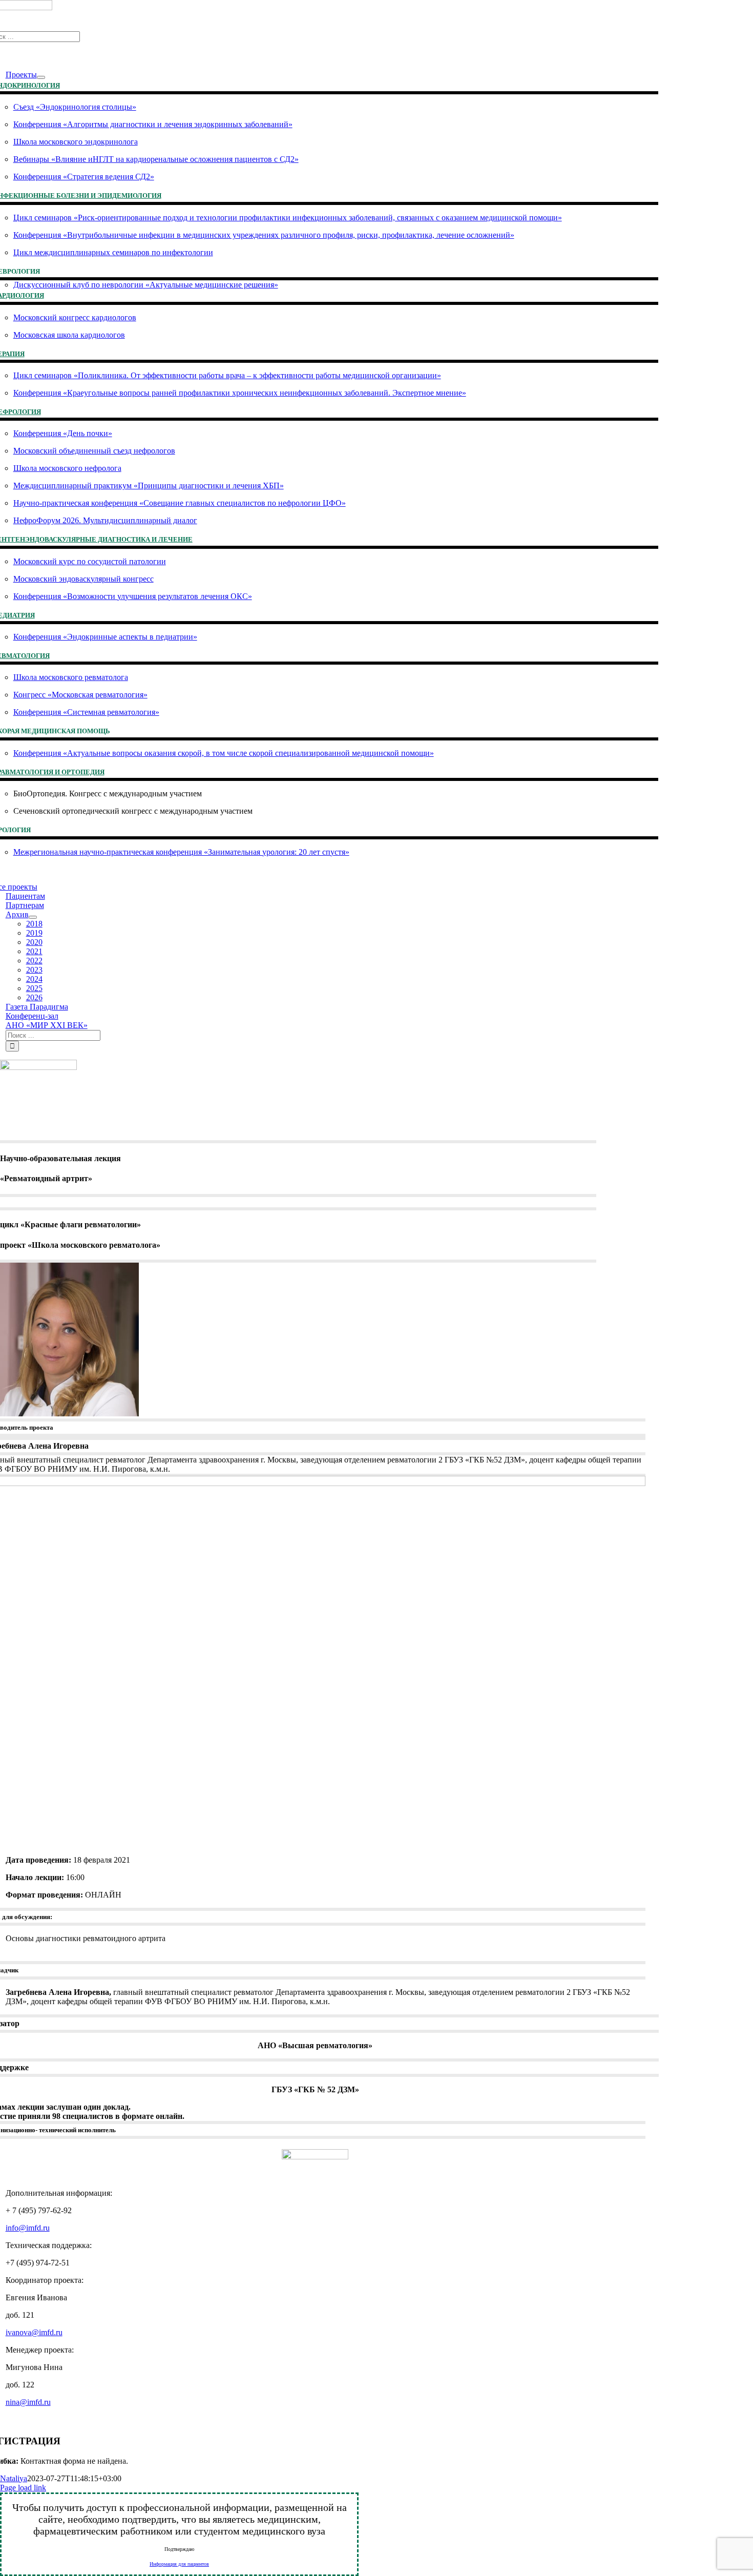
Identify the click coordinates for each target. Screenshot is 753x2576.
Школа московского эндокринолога (76, 142)
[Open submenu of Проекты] (41, 77)
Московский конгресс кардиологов (75, 317)
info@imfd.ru (28, 2228)
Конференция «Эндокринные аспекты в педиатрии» (105, 637)
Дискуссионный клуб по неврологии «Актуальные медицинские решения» (146, 285)
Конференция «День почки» (63, 433)
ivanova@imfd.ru (34, 2332)
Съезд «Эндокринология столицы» (75, 107)
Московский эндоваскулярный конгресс (83, 579)
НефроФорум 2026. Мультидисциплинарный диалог (105, 520)
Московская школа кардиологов (69, 335)
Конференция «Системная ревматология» (86, 712)
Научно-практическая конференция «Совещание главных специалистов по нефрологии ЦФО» (180, 503)
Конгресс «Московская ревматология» (80, 695)
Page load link (23, 2488)
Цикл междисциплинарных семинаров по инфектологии (113, 252)
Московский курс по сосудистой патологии (90, 561)
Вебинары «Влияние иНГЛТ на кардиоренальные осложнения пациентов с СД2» (156, 159)
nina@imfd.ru (28, 2402)
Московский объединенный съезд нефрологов (94, 451)
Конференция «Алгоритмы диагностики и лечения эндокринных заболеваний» (153, 124)
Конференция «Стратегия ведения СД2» (84, 177)
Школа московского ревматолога (71, 677)
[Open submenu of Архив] (33, 917)
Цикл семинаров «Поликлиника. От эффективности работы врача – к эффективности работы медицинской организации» (227, 375)
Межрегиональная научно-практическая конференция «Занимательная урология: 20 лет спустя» (181, 852)
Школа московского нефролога (67, 468)
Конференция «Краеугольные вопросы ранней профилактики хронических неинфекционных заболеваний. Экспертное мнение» (240, 393)
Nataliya (14, 2478)
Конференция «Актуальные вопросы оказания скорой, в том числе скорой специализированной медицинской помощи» (224, 753)
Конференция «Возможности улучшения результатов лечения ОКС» (133, 596)
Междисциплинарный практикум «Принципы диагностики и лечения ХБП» (149, 486)
